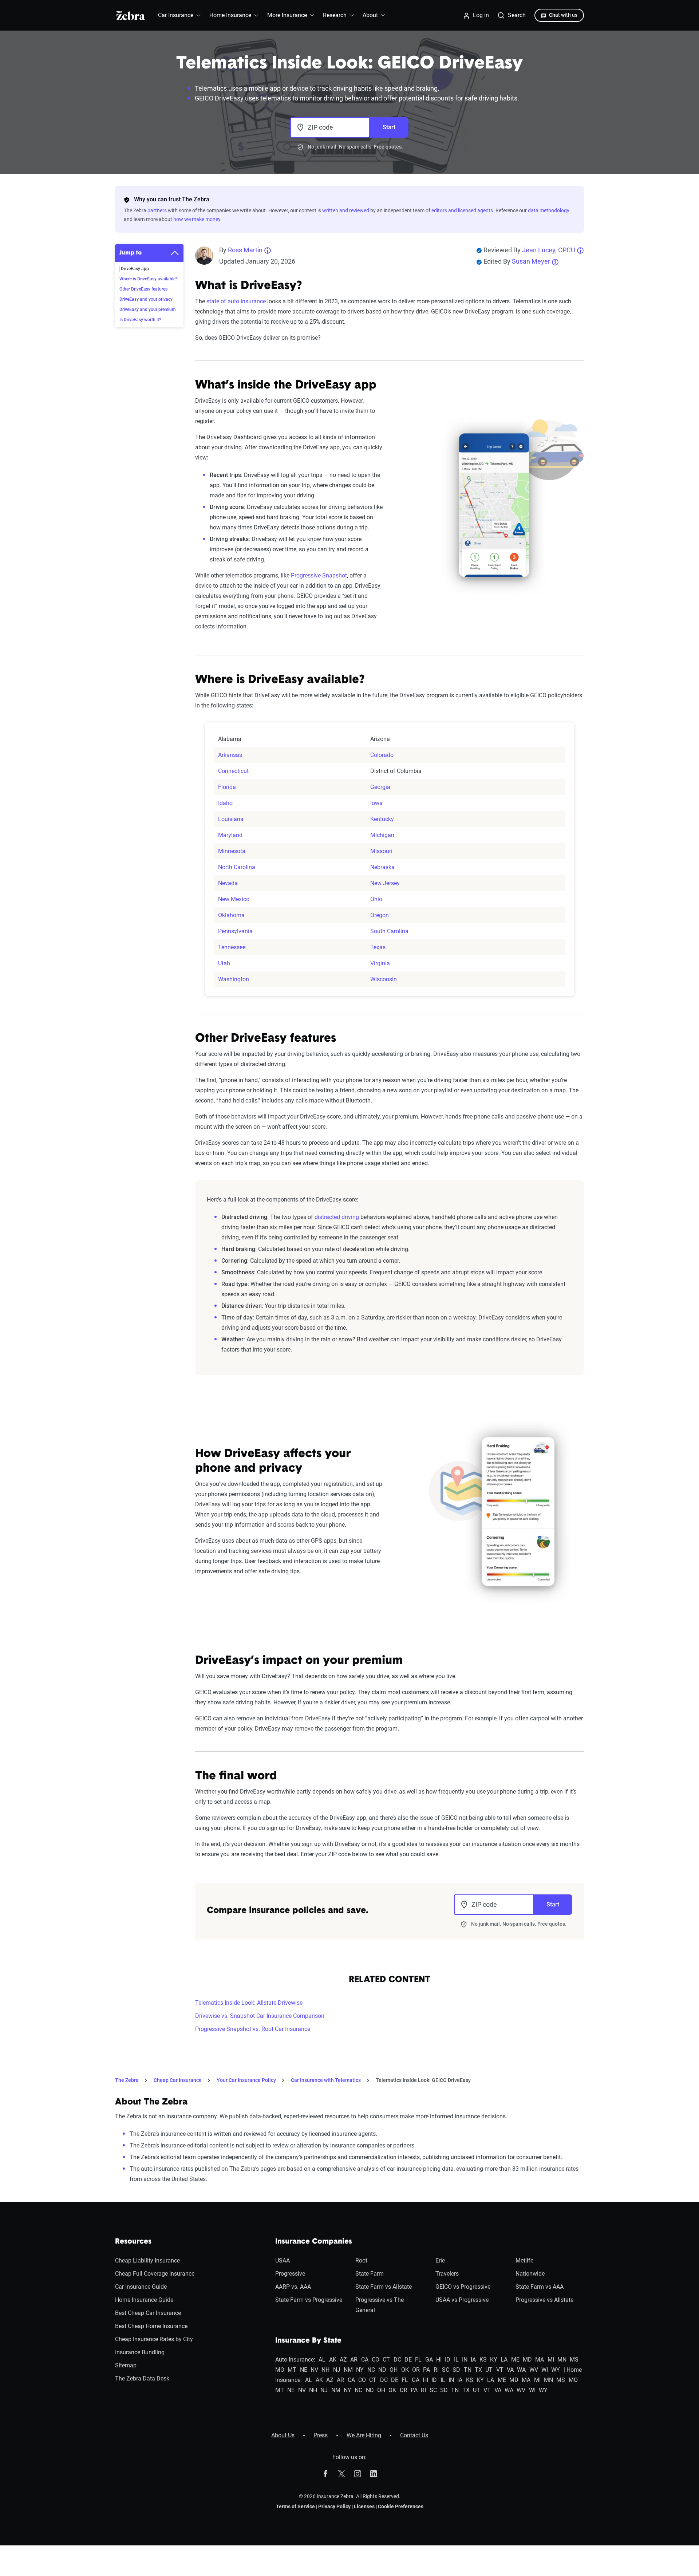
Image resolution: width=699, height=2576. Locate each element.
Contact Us (414, 2435)
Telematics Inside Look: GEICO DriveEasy (423, 2080)
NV (314, 2370)
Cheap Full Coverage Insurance (155, 2274)
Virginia (380, 963)
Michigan (382, 835)
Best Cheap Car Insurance (148, 2313)
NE (304, 2370)
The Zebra (127, 2080)
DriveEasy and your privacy (146, 299)
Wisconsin (384, 979)
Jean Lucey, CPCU (549, 250)
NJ (337, 2370)
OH (394, 2370)
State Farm (370, 2274)
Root (361, 2261)
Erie (440, 2261)
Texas (378, 947)
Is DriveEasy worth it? (140, 320)
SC (446, 2370)
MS (574, 2360)
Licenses (364, 2506)
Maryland (230, 835)
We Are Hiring (364, 2435)
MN (562, 2360)
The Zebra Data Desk (142, 2378)
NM (348, 2370)
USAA (283, 2261)
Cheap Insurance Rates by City (154, 2339)
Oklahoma (231, 915)
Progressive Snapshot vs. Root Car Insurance (253, 2029)
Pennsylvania (235, 931)
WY (556, 2370)
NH (325, 2370)
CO (376, 2360)
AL (322, 2360)
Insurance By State (308, 2341)
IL (456, 2360)
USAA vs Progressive (462, 2300)
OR (416, 2370)
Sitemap (126, 2365)
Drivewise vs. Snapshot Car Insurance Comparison (260, 2016)
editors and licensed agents (462, 210)
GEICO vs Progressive (463, 2287)
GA (429, 2360)
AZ (343, 2360)
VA (510, 2370)
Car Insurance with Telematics (326, 2080)
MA (540, 2360)
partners (157, 210)
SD (456, 2370)
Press (321, 2435)
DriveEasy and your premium (147, 309)
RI (436, 2370)
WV (534, 2370)
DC (397, 2360)
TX (478, 2370)
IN (465, 2360)
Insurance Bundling (140, 2352)
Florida (227, 787)
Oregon (380, 915)
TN (468, 2370)
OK (405, 2370)
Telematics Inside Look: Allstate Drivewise (249, 2003)
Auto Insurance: (295, 2360)
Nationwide (530, 2274)
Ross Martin (245, 250)
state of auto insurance (236, 301)
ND (382, 2370)
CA (365, 2360)
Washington (234, 979)
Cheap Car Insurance (178, 2080)
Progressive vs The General (380, 2305)
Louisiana (231, 819)
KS (483, 2360)
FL (418, 2360)
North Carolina (237, 867)
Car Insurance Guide (141, 2287)
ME (515, 2360)
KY (494, 2360)
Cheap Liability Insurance (147, 2261)
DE (408, 2360)
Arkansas (230, 755)
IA (473, 2360)
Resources (133, 2242)
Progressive (290, 2274)
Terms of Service (295, 2506)
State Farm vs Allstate (384, 2287)
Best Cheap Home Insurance (151, 2326)
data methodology (549, 210)
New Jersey (385, 883)
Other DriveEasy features (143, 289)
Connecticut (233, 771)
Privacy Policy (334, 2506)
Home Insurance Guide (144, 2300)
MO (280, 2370)
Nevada (228, 883)
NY (360, 2370)
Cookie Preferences (401, 2506)
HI (439, 2360)
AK (333, 2360)
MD (527, 2360)
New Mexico (234, 899)
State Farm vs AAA (540, 2287)
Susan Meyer (531, 261)
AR (354, 2360)
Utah (224, 963)
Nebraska (382, 867)
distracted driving (337, 1217)
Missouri (381, 851)
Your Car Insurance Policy (246, 2080)
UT (489, 2370)
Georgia (380, 787)
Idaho (225, 803)
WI (545, 2370)
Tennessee (232, 947)
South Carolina (389, 931)
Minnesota (232, 851)
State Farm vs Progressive (309, 2300)
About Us (283, 2435)
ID (448, 2360)
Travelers (447, 2274)
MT (292, 2370)
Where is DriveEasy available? (149, 279)
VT (500, 2370)
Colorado (382, 755)
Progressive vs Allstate (544, 2300)
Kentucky (382, 819)
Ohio (376, 899)
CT (386, 2360)
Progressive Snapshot (319, 575)
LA (504, 2360)
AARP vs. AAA (293, 2287)
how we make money (197, 219)
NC (371, 2370)
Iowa (376, 803)
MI (551, 2360)
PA (426, 2370)
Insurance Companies (314, 2242)
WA (521, 2370)
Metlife (524, 2261)
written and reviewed (346, 210)
